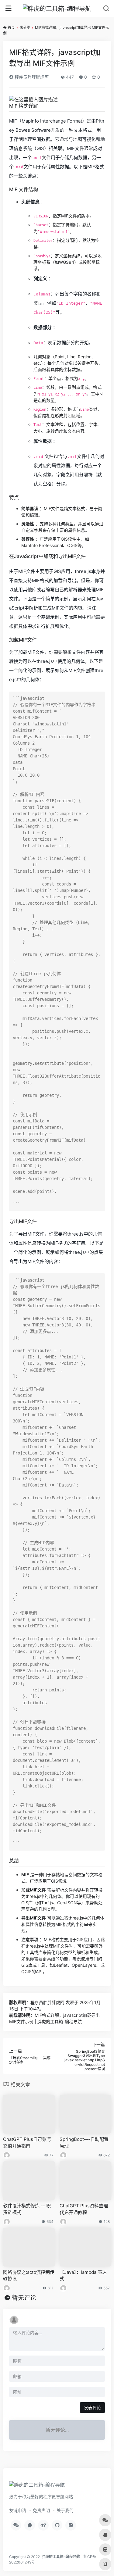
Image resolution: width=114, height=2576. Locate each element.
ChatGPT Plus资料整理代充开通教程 (84, 2209)
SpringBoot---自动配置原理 (84, 2142)
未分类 (25, 28)
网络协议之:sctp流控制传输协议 (29, 2275)
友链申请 (18, 2510)
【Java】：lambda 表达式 (83, 2275)
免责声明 (41, 2510)
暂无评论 (24, 2298)
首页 (11, 28)
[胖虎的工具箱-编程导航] (57, 9)
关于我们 (65, 2510)
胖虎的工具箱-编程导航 (61, 2557)
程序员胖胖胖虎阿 (31, 77)
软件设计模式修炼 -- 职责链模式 (27, 2209)
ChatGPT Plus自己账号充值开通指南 (27, 2142)
